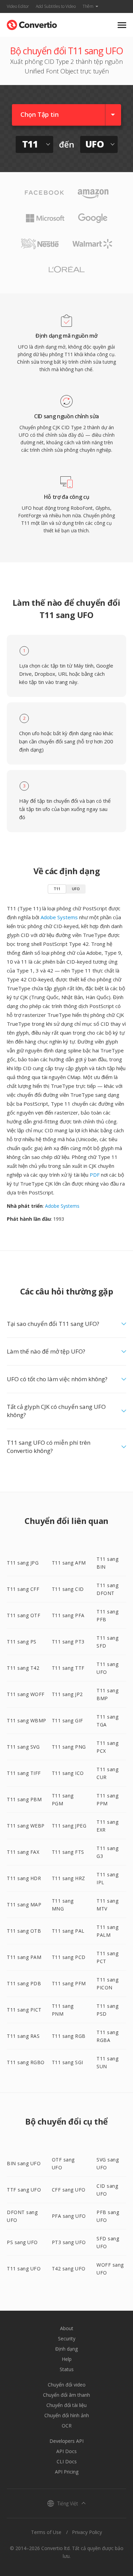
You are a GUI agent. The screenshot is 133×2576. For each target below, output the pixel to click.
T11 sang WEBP (26, 1826)
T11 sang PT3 (68, 1642)
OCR (67, 2426)
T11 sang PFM (69, 1983)
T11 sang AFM (69, 1563)
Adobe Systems (59, 917)
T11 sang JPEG (69, 1826)
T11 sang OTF (24, 1615)
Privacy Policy (87, 2532)
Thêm (88, 6)
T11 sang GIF (68, 1720)
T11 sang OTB (24, 1931)
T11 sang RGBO (26, 2062)
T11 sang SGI (68, 2062)
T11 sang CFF (23, 1589)
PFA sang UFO (69, 2216)
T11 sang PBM (24, 1799)
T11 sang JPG (23, 1563)
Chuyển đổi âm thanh (66, 2395)
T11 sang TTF (68, 1668)
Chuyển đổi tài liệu (66, 2405)
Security (67, 2339)
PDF (95, 1175)
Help (67, 2359)
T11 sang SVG (23, 1747)
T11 (57, 889)
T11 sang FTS (68, 1852)
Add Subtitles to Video (56, 6)
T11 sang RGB (69, 2036)
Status (67, 2369)
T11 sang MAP (24, 1905)
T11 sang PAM (24, 1957)
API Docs (66, 2451)
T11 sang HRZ (69, 1878)
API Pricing (67, 2472)
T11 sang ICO (68, 1773)
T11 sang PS (22, 1642)
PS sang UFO (22, 2242)
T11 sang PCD (69, 1957)
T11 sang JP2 (67, 1694)
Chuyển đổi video (67, 2385)
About (67, 2328)
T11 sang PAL (68, 1931)
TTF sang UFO (24, 2190)
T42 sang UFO (69, 2269)
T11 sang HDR (24, 1878)
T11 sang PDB (24, 1983)
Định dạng (66, 2349)
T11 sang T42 (23, 1668)
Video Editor (18, 6)
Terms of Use (46, 2532)
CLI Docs (67, 2461)
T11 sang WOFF (26, 1694)
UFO (76, 889)
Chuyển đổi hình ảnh (67, 2415)
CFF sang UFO (69, 2190)
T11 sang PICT (24, 2010)
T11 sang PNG (69, 1747)
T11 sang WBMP (27, 1720)
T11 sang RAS (23, 2036)
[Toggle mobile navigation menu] (122, 25)
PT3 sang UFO (69, 2242)
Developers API (66, 2441)
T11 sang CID (68, 1589)
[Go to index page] (32, 23)
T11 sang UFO (24, 2269)
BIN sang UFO (24, 2163)
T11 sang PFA (68, 1615)
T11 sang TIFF (24, 1773)
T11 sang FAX (23, 1852)
